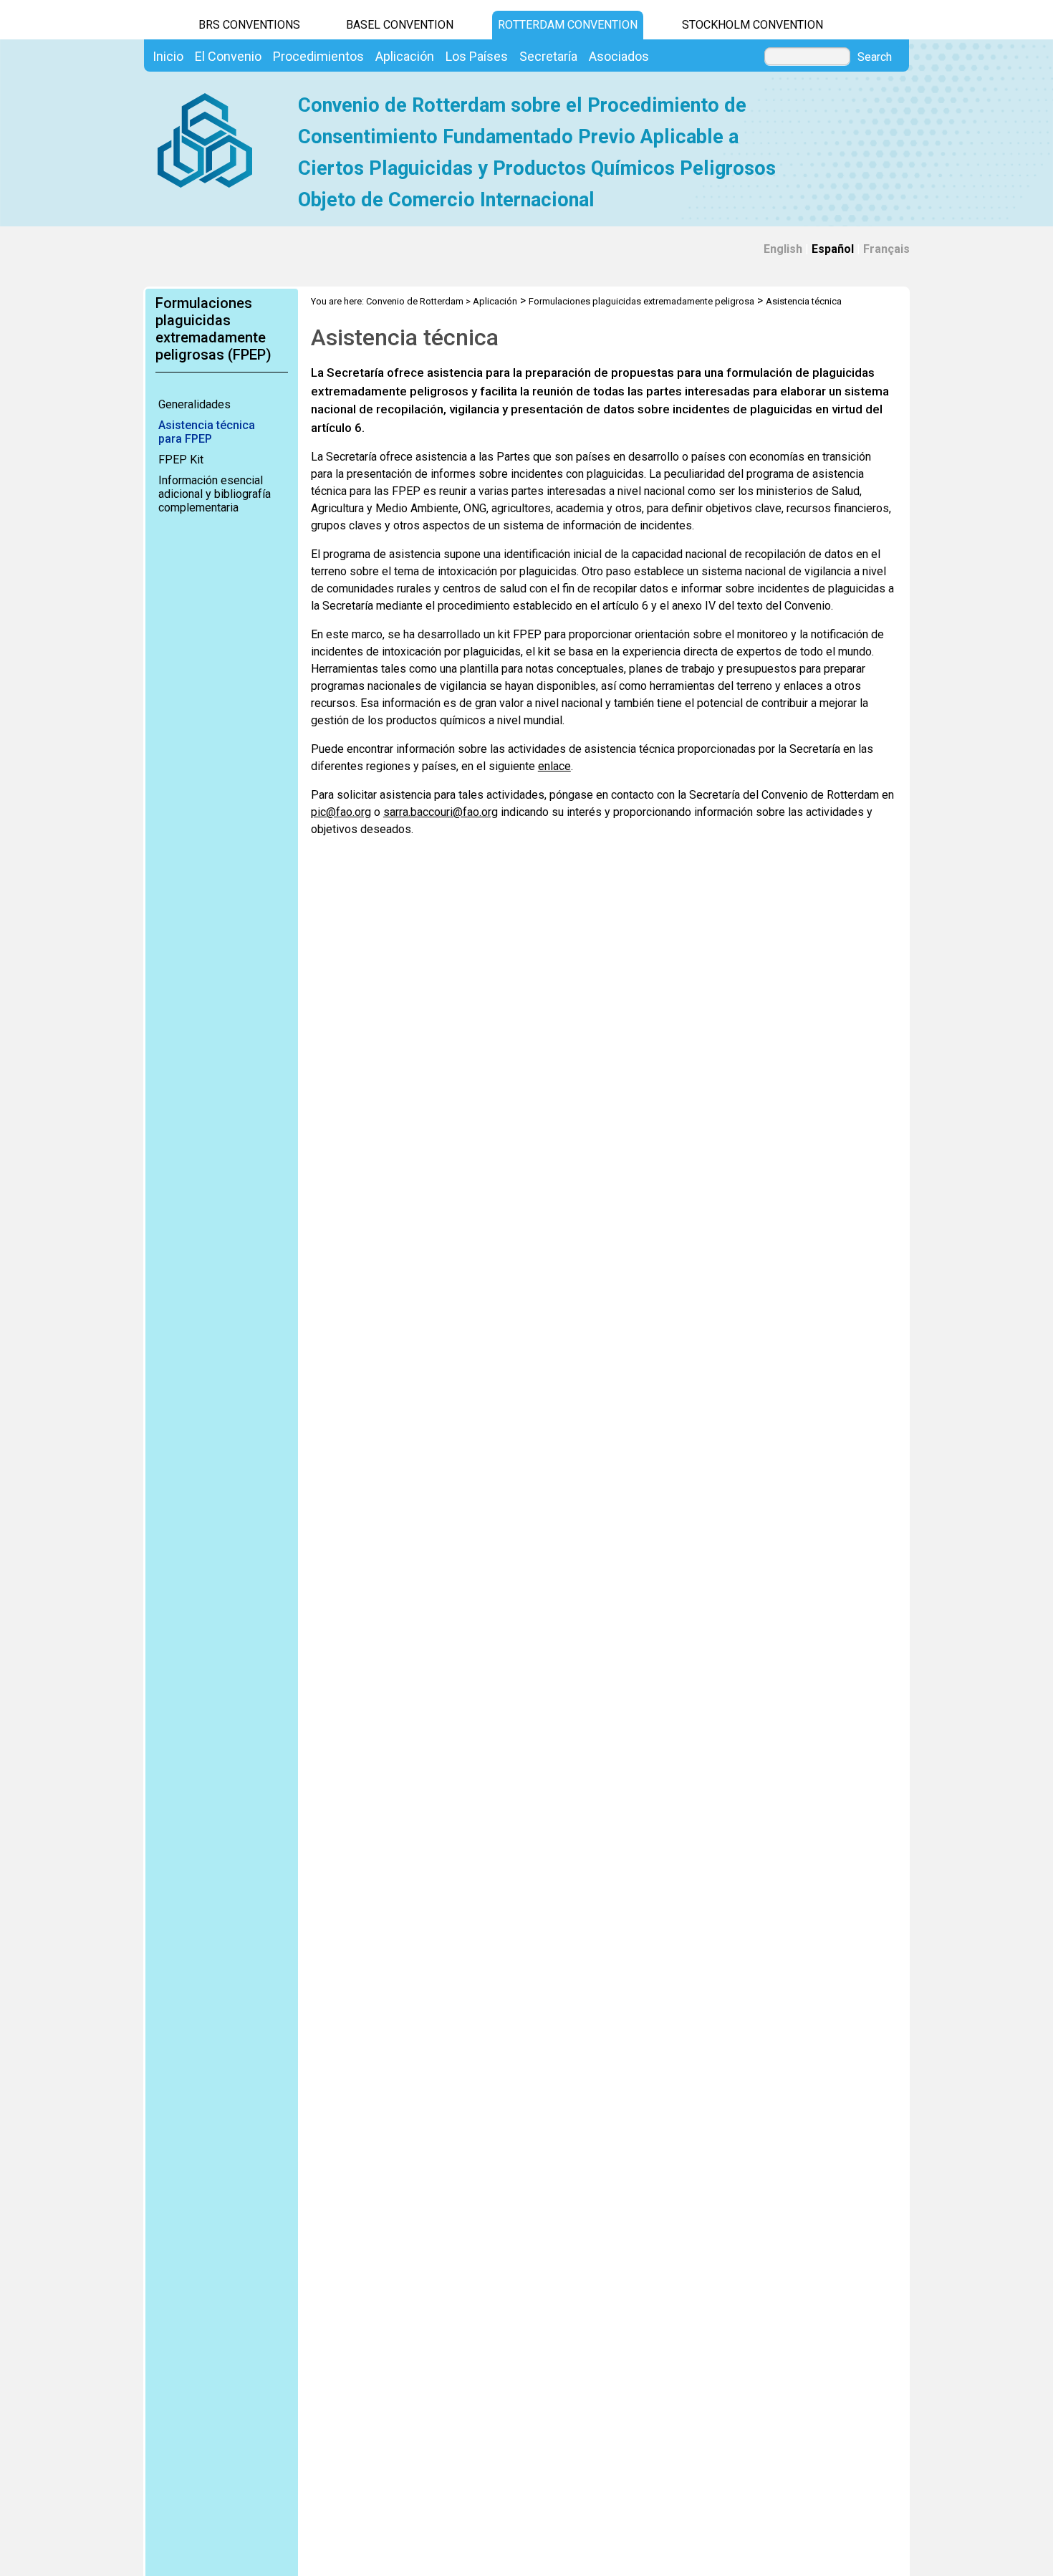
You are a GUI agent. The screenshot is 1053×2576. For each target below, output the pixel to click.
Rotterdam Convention (568, 25)
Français (886, 249)
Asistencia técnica (804, 301)
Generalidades (194, 404)
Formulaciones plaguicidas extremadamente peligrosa (641, 301)
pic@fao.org (341, 812)
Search (875, 57)
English (783, 249)
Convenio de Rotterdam (415, 301)
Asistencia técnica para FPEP (207, 432)
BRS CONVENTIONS (249, 25)
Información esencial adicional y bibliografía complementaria (215, 494)
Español (833, 249)
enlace (554, 766)
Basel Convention (400, 25)
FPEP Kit (181, 460)
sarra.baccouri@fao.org (441, 812)
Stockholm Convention (753, 25)
